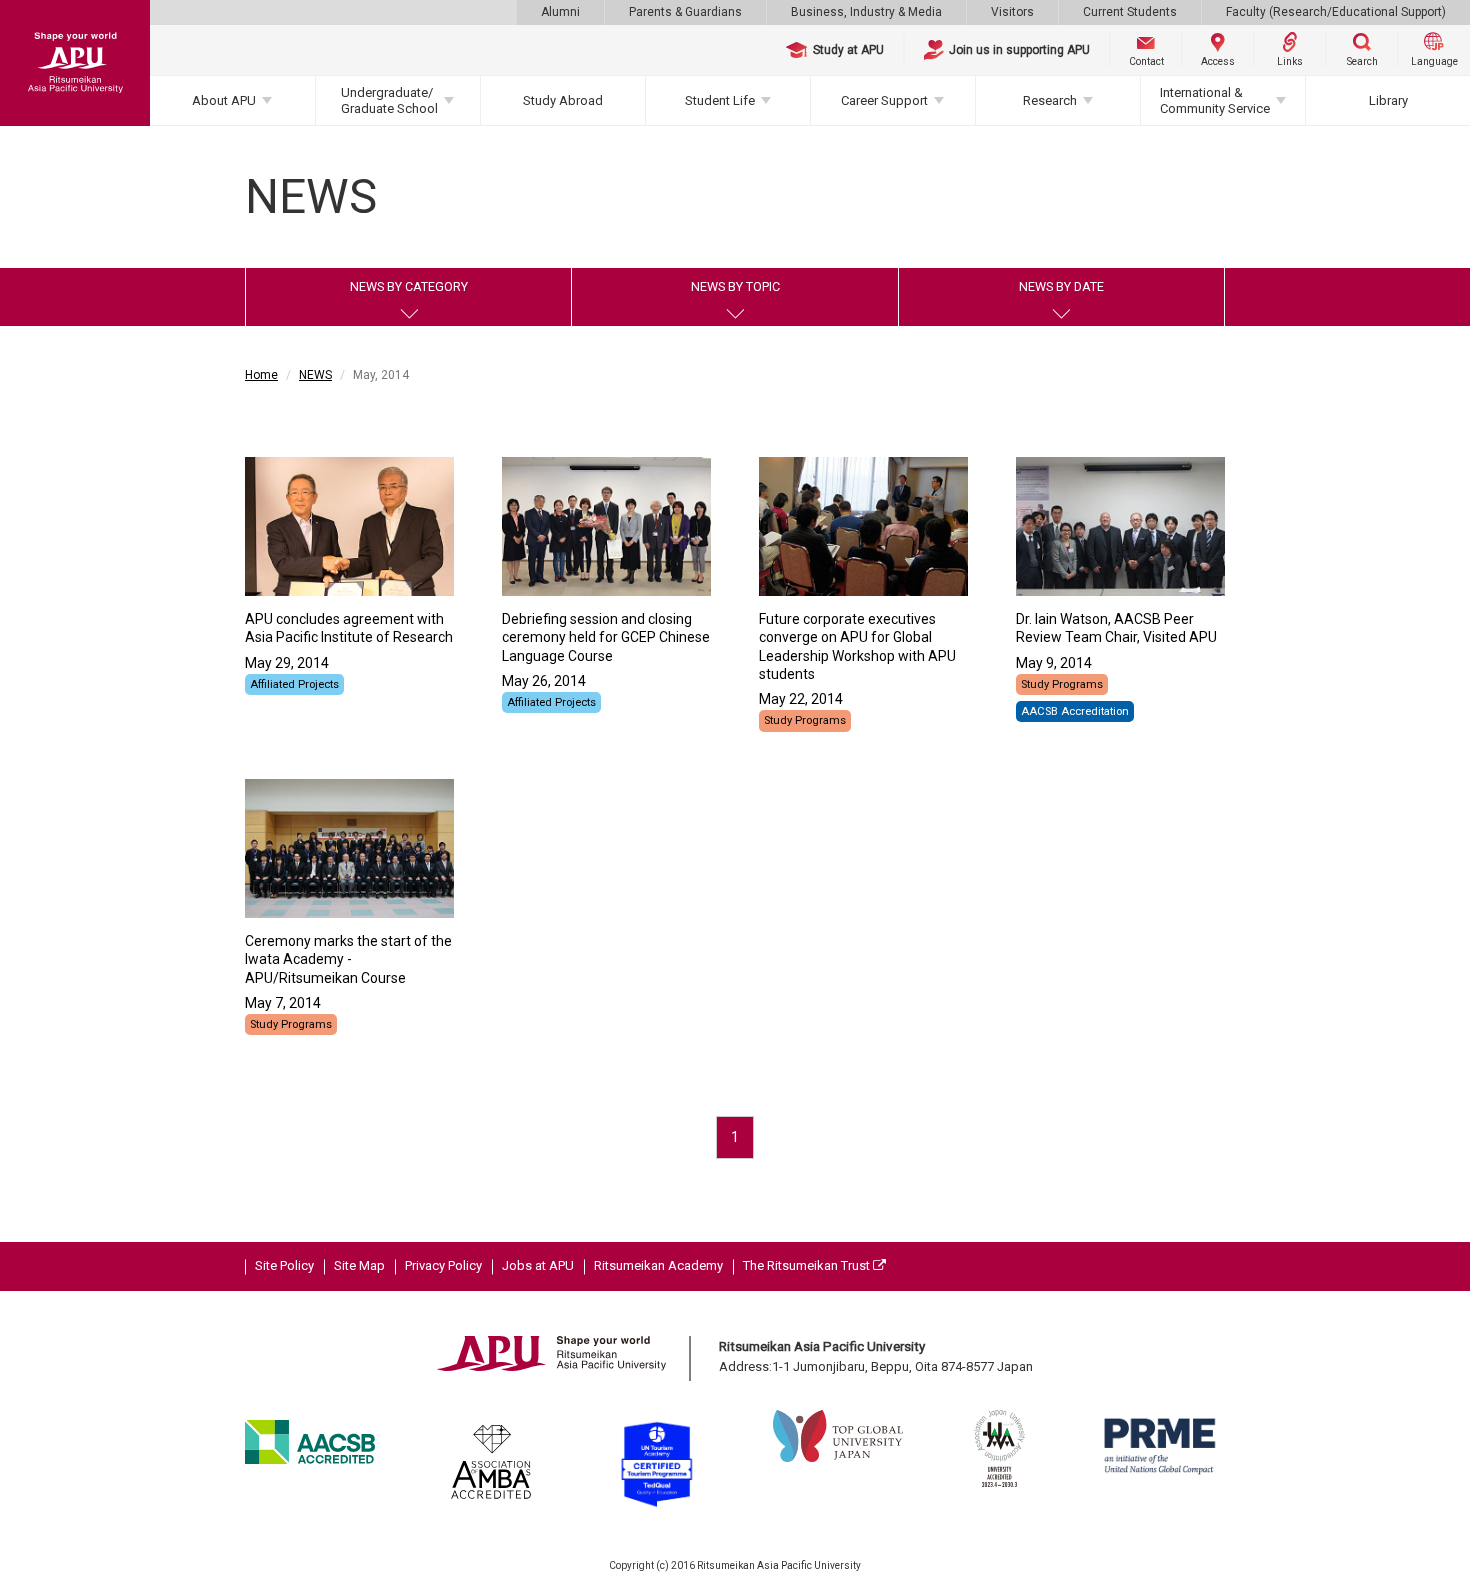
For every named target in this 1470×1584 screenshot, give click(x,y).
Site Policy (284, 1265)
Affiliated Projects (294, 684)
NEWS (315, 375)
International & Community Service (1215, 100)
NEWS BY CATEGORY (409, 286)
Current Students (1130, 12)
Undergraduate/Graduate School (389, 100)
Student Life (720, 100)
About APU (224, 100)
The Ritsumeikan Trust (808, 1265)
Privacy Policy (443, 1265)
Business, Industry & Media (866, 12)
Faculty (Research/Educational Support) (1336, 12)
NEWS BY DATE (1061, 286)
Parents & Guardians (685, 12)
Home (261, 375)
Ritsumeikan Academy (658, 1265)
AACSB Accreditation (1075, 711)
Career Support (884, 100)
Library (1388, 100)
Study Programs (805, 720)
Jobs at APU (538, 1265)
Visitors (1012, 12)
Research (1050, 100)
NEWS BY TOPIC (735, 286)
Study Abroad (563, 100)
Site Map (359, 1265)
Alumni (560, 12)
